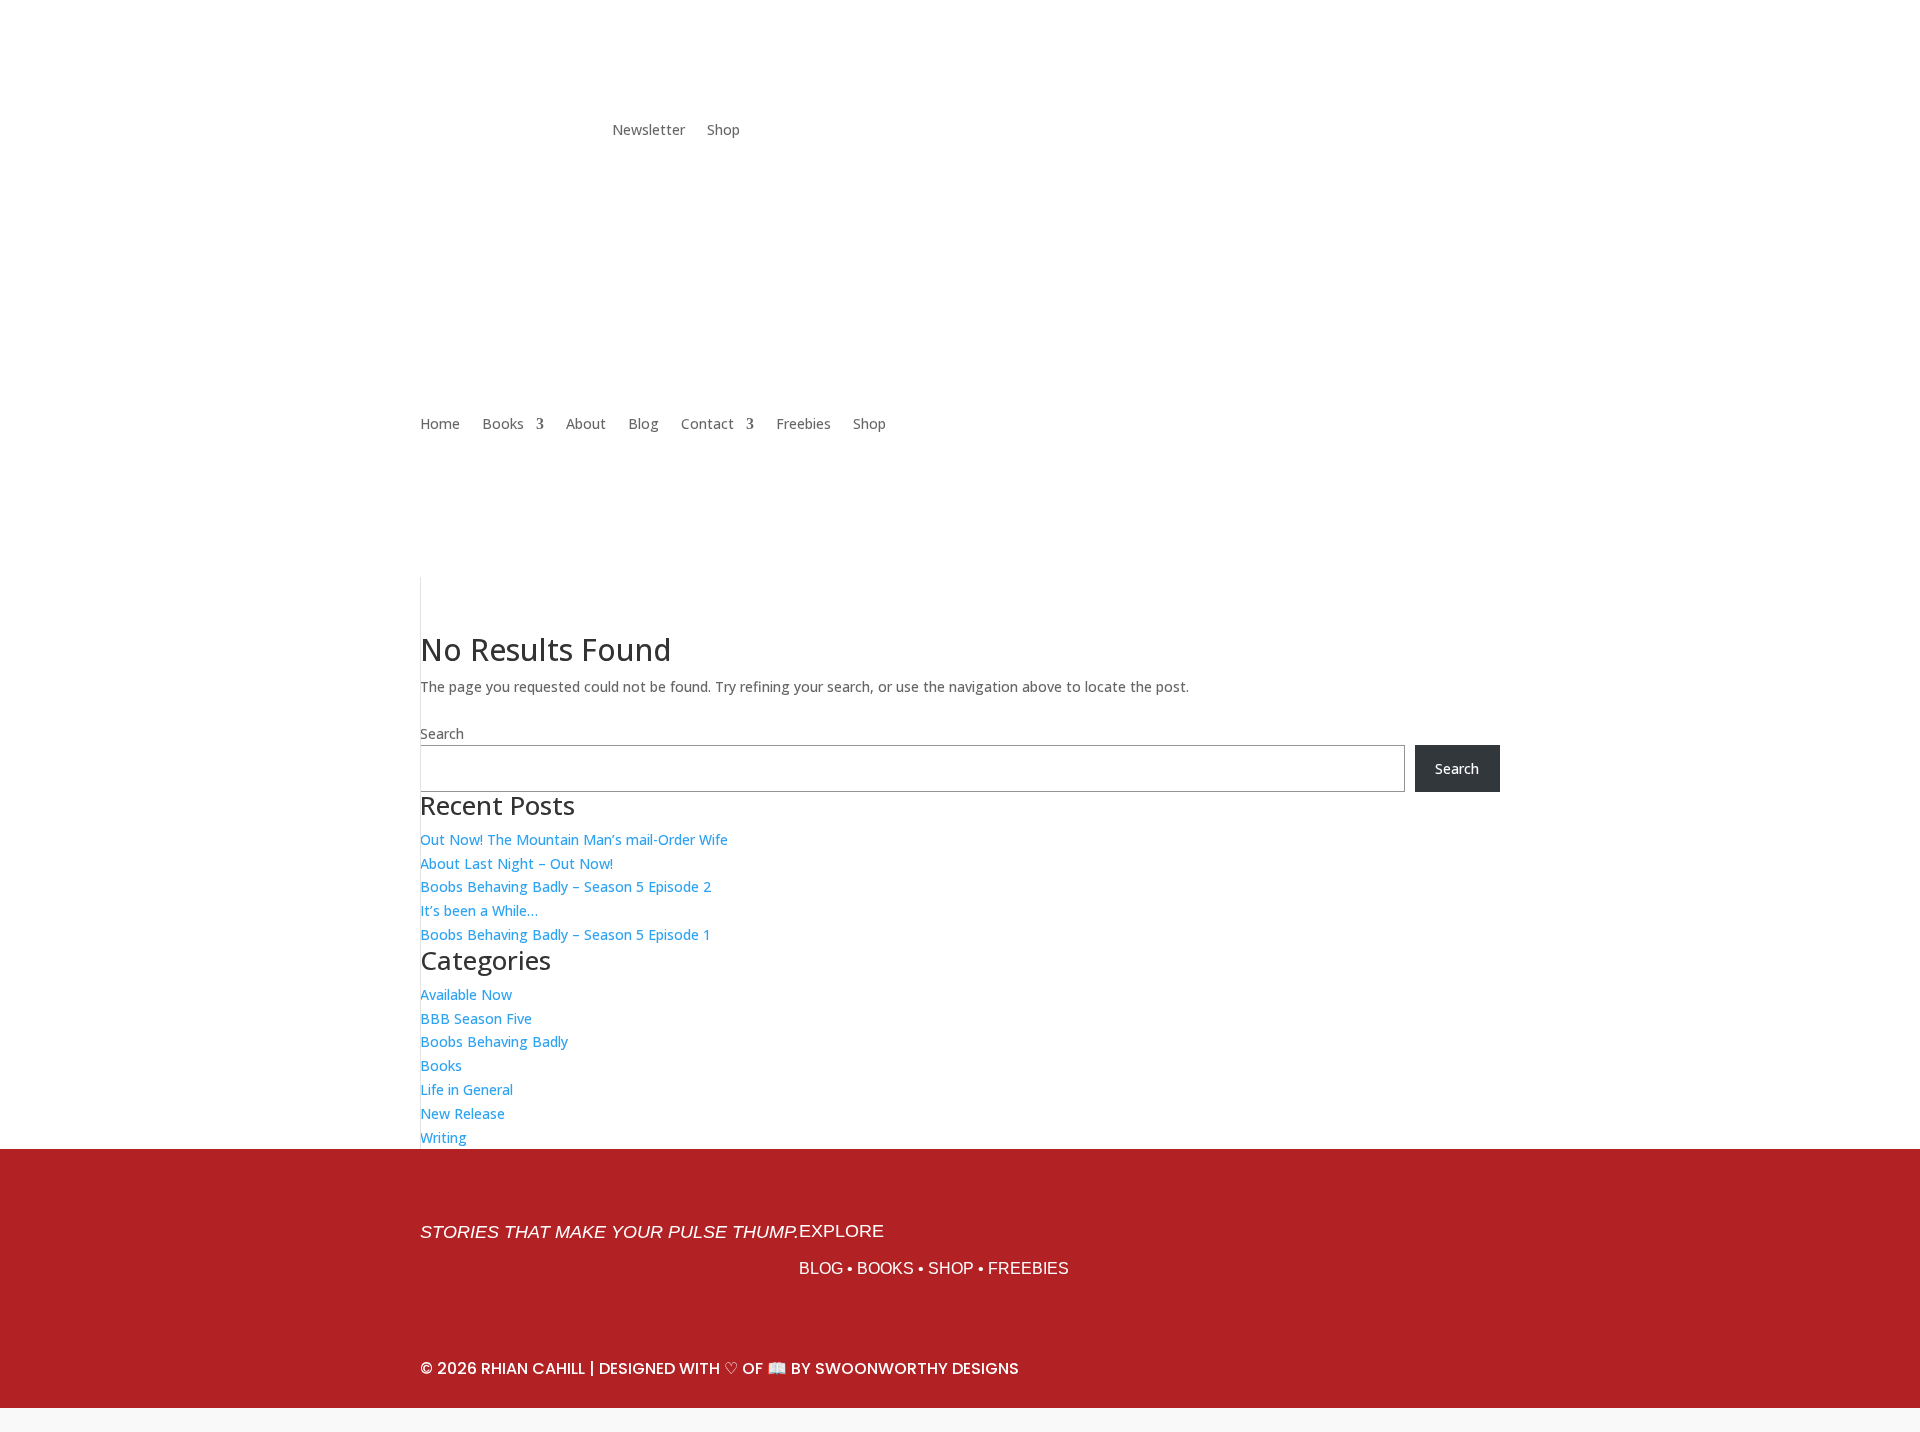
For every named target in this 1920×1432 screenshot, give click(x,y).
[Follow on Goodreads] (556, 131)
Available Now (466, 994)
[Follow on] (596, 131)
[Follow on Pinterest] (516, 131)
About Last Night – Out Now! (516, 863)
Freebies (803, 423)
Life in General (466, 1089)
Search (442, 733)
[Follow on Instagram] (436, 131)
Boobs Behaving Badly (494, 1041)
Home (440, 423)
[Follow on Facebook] (476, 131)
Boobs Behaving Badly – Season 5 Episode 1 (565, 934)
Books (503, 423)
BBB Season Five (476, 1018)
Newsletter (648, 131)
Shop (723, 131)
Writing (443, 1137)
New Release (462, 1113)
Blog (643, 423)
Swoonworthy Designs (917, 1368)
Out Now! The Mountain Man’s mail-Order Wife (574, 839)
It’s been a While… (479, 910)
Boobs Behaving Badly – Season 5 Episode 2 (565, 886)
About (586, 423)
